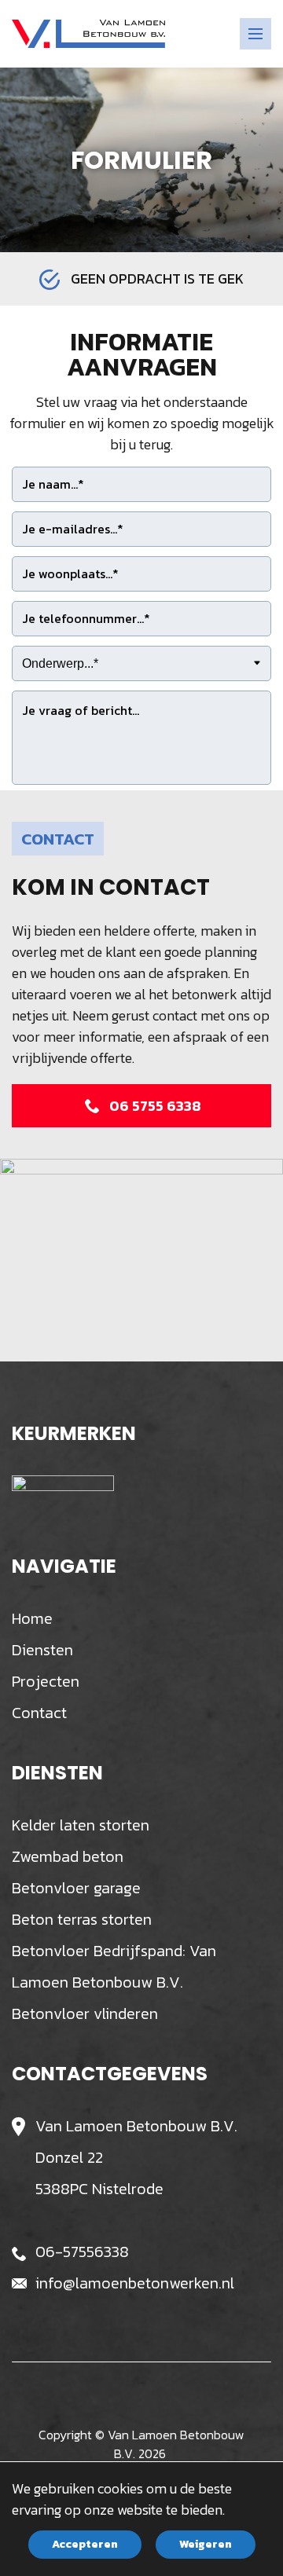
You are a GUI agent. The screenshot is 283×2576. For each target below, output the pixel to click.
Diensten (42, 1650)
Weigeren (206, 2544)
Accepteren (85, 2544)
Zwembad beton (68, 1856)
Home (32, 1618)
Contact (39, 1713)
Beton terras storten (82, 1919)
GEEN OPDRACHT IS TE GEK (157, 278)
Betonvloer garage (76, 1888)
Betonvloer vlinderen (85, 2014)
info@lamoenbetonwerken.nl (135, 2283)
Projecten (46, 1681)
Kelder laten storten (81, 1825)
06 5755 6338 (155, 1106)
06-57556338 (82, 2252)
